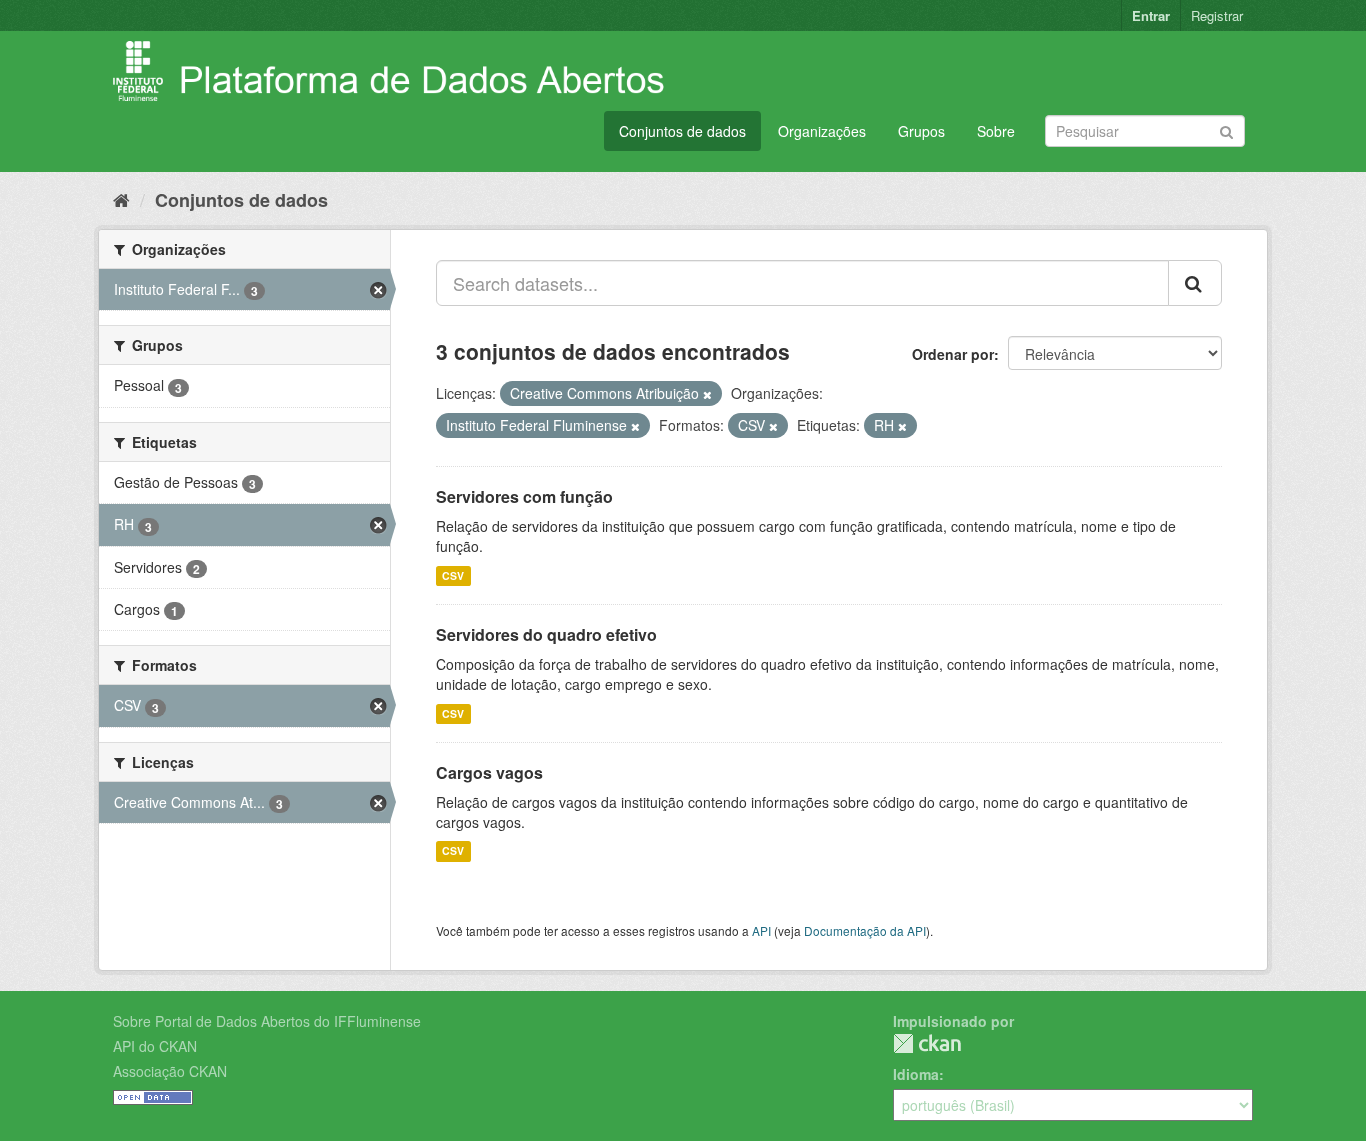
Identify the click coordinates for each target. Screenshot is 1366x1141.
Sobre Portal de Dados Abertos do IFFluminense (267, 1021)
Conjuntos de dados (682, 131)
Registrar (1217, 15)
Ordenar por (953, 354)
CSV (453, 575)
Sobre (996, 131)
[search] (1195, 283)
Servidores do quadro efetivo (546, 634)
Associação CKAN (170, 1071)
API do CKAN (155, 1046)
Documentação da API (865, 930)
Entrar (1151, 15)
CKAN (927, 1043)
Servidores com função (524, 496)
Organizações (822, 131)
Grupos (921, 131)
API (761, 930)
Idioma (916, 1074)
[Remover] (707, 394)
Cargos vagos (489, 772)
